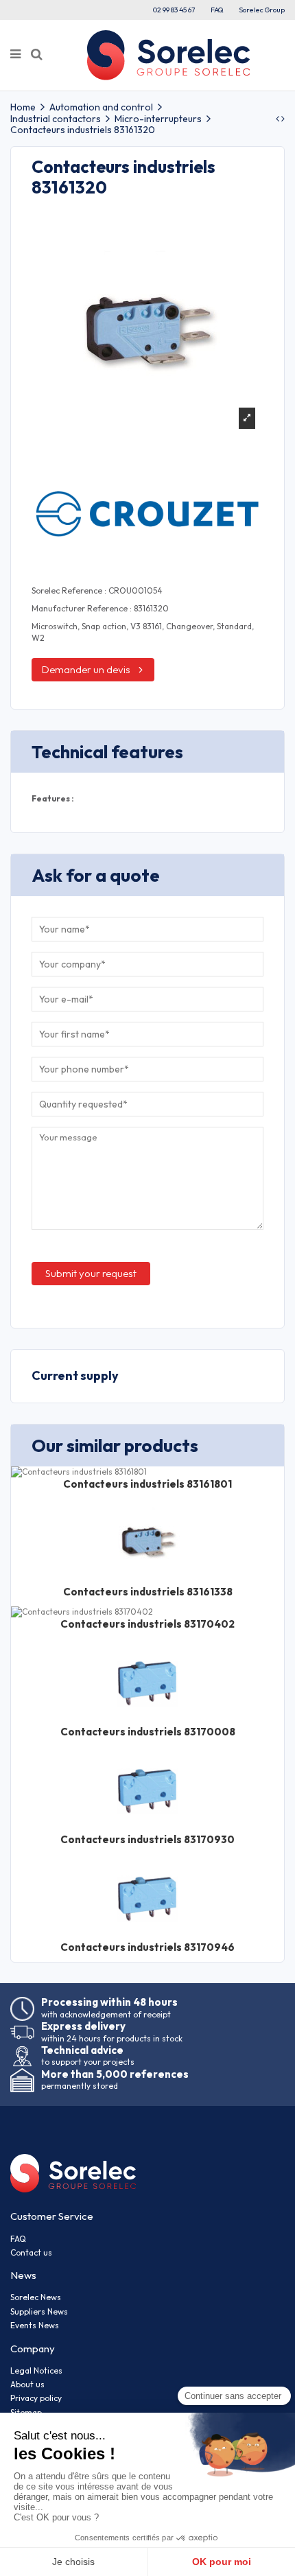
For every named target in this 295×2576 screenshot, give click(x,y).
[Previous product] (279, 119)
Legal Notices (36, 2370)
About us (27, 2384)
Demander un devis (86, 669)
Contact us (31, 2252)
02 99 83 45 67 (174, 10)
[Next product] (283, 119)
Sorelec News (36, 2297)
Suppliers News (39, 2311)
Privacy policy (36, 2398)
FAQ (217, 10)
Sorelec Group (262, 10)
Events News (35, 2325)
